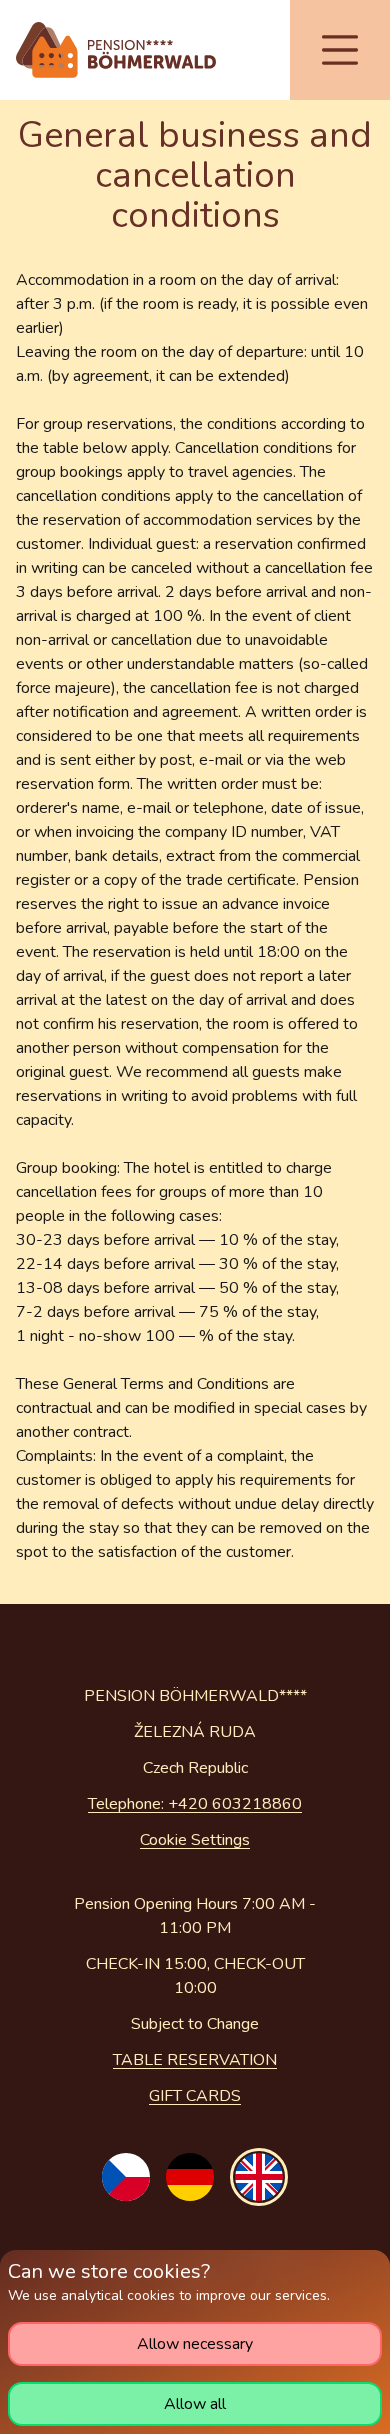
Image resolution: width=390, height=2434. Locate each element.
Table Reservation (195, 2060)
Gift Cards (195, 2096)
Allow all (195, 2404)
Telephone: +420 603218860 (195, 1804)
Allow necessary (195, 2344)
